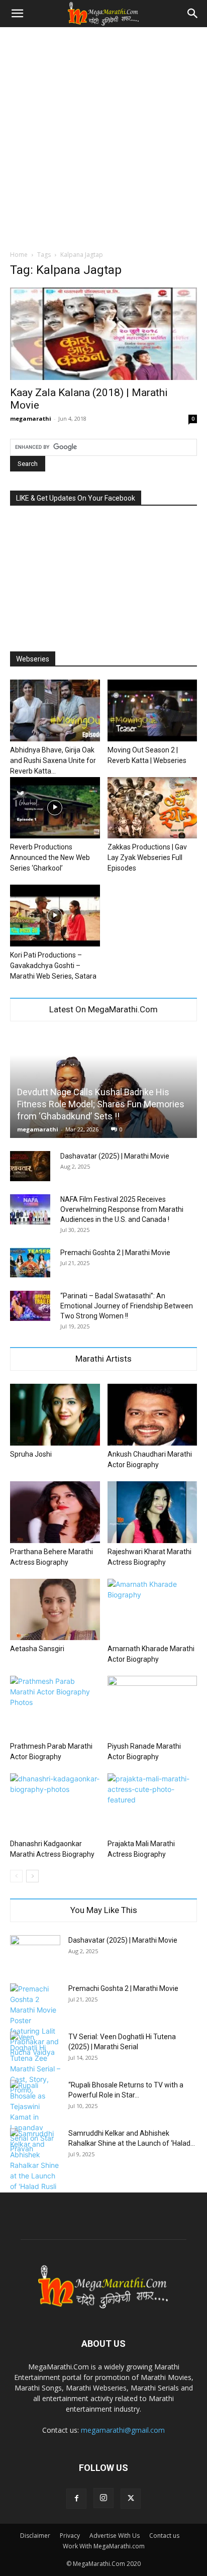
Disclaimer (35, 2536)
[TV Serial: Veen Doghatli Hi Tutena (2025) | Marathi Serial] (35, 2063)
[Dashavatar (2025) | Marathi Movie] (30, 1166)
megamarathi (31, 418)
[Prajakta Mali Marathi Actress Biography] (152, 1804)
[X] (131, 2499)
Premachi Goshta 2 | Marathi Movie (115, 1253)
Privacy (70, 2536)
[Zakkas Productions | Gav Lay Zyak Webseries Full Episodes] (152, 808)
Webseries (33, 659)
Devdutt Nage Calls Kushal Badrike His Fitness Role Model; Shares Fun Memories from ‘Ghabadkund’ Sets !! (101, 1104)
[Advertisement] (103, 136)
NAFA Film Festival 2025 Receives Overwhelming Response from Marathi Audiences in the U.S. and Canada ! (122, 1209)
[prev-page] (16, 1876)
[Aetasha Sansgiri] (55, 1610)
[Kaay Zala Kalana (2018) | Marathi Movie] (103, 334)
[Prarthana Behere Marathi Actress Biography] (55, 1512)
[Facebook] (76, 2499)
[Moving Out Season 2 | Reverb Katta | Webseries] (152, 710)
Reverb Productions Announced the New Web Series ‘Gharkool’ (50, 857)
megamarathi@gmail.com (123, 2430)
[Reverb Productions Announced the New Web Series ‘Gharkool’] (55, 808)
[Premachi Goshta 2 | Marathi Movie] (30, 1263)
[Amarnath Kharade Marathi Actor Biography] (152, 1610)
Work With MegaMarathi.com (104, 2546)
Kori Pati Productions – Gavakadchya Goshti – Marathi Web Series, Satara (53, 966)
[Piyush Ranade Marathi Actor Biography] (152, 1707)
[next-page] (32, 1876)
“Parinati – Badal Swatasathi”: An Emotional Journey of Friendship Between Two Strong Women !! (127, 1306)
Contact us (164, 2536)
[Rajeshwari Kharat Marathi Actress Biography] (152, 1512)
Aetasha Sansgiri (37, 1649)
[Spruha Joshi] (55, 1415)
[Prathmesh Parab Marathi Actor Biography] (55, 1707)
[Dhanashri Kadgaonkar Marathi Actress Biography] (55, 1804)
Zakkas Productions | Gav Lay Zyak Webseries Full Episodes (147, 857)
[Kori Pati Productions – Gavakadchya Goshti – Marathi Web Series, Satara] (55, 916)
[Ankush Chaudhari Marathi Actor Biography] (152, 1415)
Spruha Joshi (31, 1454)
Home (19, 255)
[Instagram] (103, 2498)
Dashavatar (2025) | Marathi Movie (115, 1156)
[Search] (193, 14)
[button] (17, 14)
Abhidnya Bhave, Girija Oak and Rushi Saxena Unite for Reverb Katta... (53, 760)
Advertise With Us (115, 2536)
